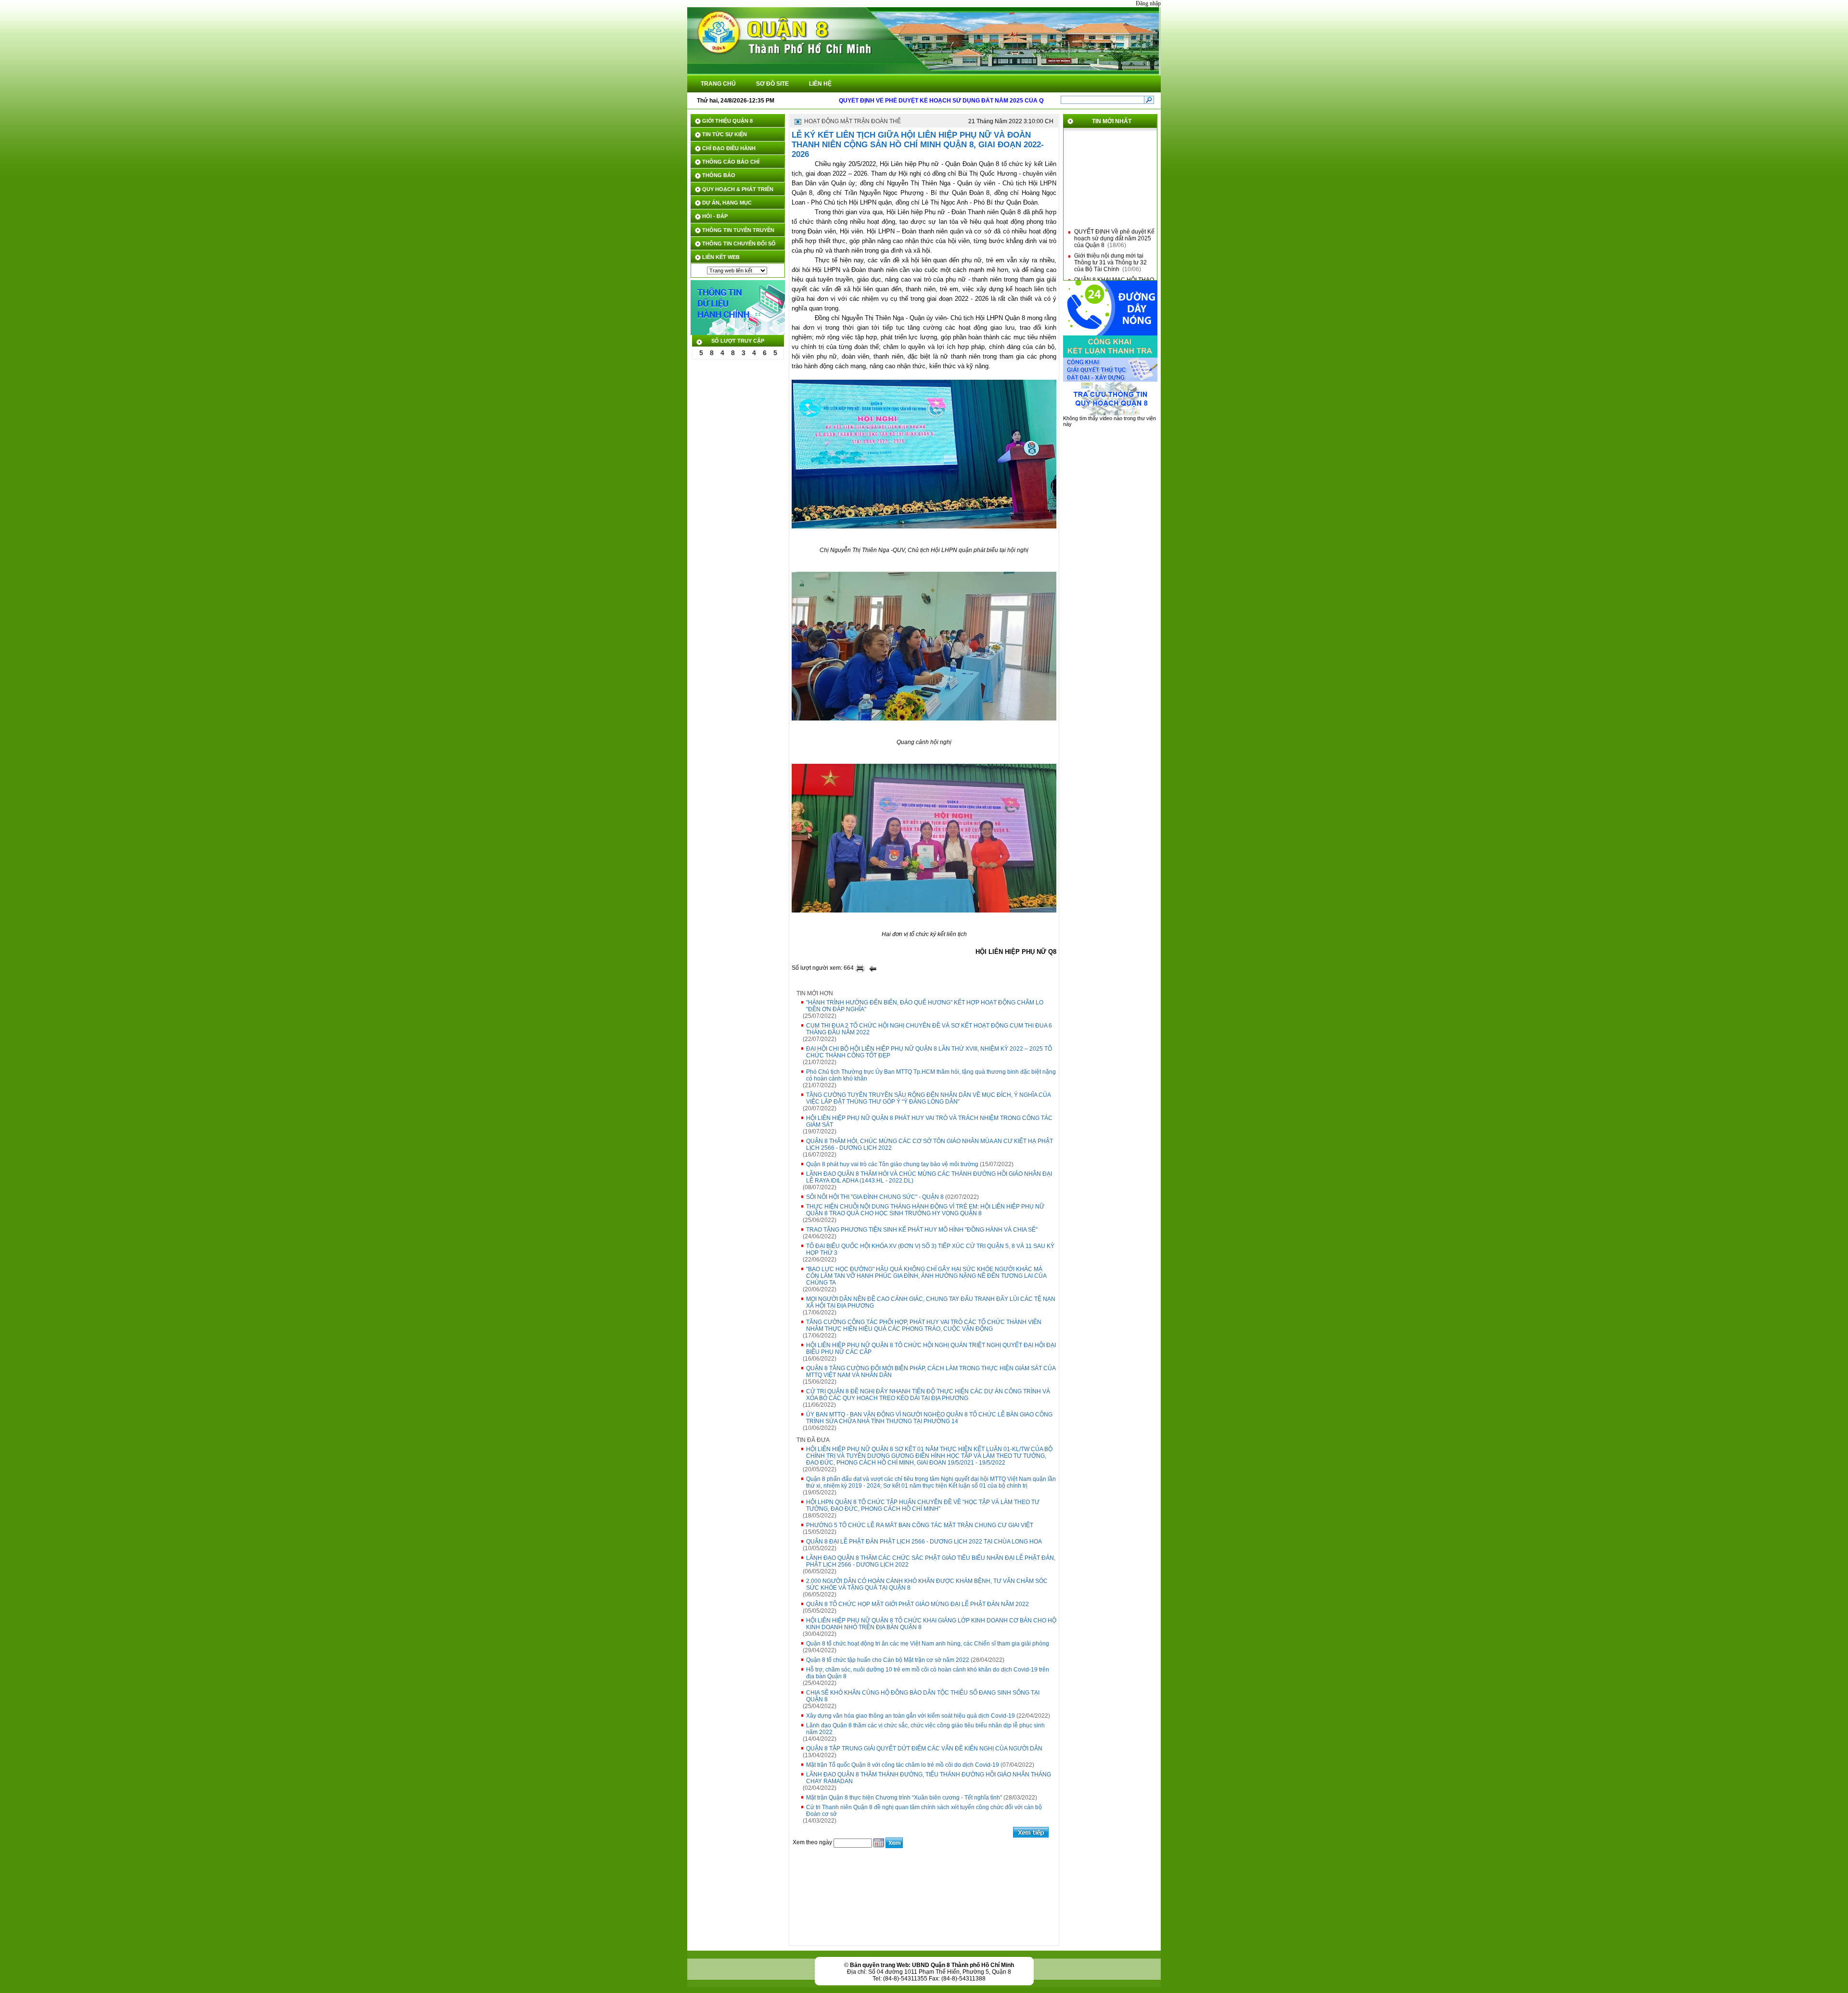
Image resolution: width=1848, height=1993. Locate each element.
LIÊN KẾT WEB (721, 257)
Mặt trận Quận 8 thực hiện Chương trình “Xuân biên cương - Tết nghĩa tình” (904, 1798)
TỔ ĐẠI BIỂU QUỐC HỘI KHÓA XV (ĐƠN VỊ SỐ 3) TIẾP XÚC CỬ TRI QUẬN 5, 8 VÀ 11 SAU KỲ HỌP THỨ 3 (930, 1249)
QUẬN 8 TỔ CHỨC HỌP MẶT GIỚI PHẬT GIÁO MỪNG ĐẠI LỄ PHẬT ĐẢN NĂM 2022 (918, 1604)
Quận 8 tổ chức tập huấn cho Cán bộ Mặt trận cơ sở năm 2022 (888, 1660)
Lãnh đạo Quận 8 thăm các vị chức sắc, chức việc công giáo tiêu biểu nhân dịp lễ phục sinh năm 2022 (925, 1729)
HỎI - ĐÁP (715, 216)
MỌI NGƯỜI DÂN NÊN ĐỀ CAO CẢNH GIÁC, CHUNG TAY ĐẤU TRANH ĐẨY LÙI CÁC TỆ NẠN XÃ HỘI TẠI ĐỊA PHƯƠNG (931, 1302)
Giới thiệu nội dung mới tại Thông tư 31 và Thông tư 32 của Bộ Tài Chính (1110, 243)
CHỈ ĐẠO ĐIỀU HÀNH (729, 148)
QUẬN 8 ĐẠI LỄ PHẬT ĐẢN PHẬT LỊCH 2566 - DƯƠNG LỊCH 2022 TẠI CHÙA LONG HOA (924, 1542)
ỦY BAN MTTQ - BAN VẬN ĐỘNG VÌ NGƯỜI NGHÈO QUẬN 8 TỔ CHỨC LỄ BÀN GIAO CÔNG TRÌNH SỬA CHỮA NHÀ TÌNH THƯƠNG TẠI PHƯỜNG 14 (929, 1418)
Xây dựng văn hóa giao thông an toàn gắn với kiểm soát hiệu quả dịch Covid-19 (911, 1716)
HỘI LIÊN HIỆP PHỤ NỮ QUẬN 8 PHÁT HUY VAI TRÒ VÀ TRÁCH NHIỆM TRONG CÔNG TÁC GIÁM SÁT (929, 1121)
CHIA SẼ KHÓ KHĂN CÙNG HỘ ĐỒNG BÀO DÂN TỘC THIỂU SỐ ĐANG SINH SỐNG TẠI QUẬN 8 (923, 1696)
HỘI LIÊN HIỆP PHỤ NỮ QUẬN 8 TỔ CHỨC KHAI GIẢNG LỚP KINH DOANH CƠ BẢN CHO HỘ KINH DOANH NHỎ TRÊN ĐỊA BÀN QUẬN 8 (931, 1624)
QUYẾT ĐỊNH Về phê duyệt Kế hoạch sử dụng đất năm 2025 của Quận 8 (1114, 219)
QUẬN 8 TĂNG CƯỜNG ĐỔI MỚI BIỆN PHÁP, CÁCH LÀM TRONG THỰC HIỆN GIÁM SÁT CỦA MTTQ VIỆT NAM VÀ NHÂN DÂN (931, 1372)
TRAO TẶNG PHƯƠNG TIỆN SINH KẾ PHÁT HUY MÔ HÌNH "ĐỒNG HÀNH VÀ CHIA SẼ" (922, 1230)
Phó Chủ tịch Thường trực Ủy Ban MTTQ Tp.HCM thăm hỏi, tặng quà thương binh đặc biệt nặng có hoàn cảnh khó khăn (931, 1075)
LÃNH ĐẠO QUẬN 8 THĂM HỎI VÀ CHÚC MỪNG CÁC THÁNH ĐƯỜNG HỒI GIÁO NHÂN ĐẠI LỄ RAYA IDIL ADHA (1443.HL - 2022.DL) (929, 1177)
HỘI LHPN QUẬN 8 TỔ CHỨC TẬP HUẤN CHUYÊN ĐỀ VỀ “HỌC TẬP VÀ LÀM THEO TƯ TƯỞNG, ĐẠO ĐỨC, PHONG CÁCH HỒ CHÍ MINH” (923, 1505)
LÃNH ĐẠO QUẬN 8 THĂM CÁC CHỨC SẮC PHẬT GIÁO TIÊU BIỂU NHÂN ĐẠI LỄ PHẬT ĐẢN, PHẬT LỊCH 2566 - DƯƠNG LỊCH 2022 (931, 1561)
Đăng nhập (1148, 3)
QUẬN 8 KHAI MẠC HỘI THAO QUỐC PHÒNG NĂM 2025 (1114, 263)
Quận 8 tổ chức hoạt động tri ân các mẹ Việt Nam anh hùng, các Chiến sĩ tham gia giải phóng (928, 1644)
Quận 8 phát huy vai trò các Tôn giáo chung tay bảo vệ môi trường (892, 1164)
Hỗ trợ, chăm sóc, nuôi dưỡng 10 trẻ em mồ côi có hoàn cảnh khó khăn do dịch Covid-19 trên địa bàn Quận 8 (928, 1673)
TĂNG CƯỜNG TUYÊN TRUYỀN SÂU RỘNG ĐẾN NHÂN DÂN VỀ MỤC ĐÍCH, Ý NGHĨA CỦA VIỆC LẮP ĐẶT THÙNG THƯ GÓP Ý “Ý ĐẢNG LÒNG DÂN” (929, 1098)
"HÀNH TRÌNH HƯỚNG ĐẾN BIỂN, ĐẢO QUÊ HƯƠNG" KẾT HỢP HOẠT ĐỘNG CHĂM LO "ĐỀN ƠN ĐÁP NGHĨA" (925, 1006)
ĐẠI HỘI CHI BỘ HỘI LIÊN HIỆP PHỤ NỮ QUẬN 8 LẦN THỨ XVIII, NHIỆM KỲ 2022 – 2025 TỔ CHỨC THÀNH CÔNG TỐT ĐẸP (929, 1052)
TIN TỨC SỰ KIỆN (725, 134)
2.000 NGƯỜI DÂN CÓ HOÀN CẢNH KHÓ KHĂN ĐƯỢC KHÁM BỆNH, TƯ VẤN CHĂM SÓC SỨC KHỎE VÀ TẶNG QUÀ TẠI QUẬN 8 (927, 1584)
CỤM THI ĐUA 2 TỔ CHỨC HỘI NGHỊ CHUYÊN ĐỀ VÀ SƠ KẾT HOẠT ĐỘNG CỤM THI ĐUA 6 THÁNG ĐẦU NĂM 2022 (929, 1029)
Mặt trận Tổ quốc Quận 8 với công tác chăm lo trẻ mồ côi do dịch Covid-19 (903, 1765)
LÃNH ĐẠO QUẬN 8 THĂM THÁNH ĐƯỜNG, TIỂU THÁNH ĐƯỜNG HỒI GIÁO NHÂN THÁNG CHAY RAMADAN (929, 1778)
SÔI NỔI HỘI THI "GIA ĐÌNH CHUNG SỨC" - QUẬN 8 (875, 1197)
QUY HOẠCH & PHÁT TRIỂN (738, 189)
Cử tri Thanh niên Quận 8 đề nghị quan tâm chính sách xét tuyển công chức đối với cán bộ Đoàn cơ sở (924, 1811)
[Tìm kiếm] (1149, 100)
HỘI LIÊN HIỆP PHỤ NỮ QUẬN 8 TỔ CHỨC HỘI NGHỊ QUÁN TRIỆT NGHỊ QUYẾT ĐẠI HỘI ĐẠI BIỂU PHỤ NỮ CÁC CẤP (931, 1349)
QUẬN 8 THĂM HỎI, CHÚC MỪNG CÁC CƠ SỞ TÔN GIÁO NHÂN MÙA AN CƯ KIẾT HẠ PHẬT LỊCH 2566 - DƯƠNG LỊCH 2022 (930, 1144)
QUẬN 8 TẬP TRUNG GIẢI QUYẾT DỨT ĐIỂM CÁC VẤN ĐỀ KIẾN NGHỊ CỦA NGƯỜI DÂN (924, 1749)
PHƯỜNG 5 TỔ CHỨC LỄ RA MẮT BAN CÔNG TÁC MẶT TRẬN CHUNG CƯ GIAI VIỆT (920, 1525)
